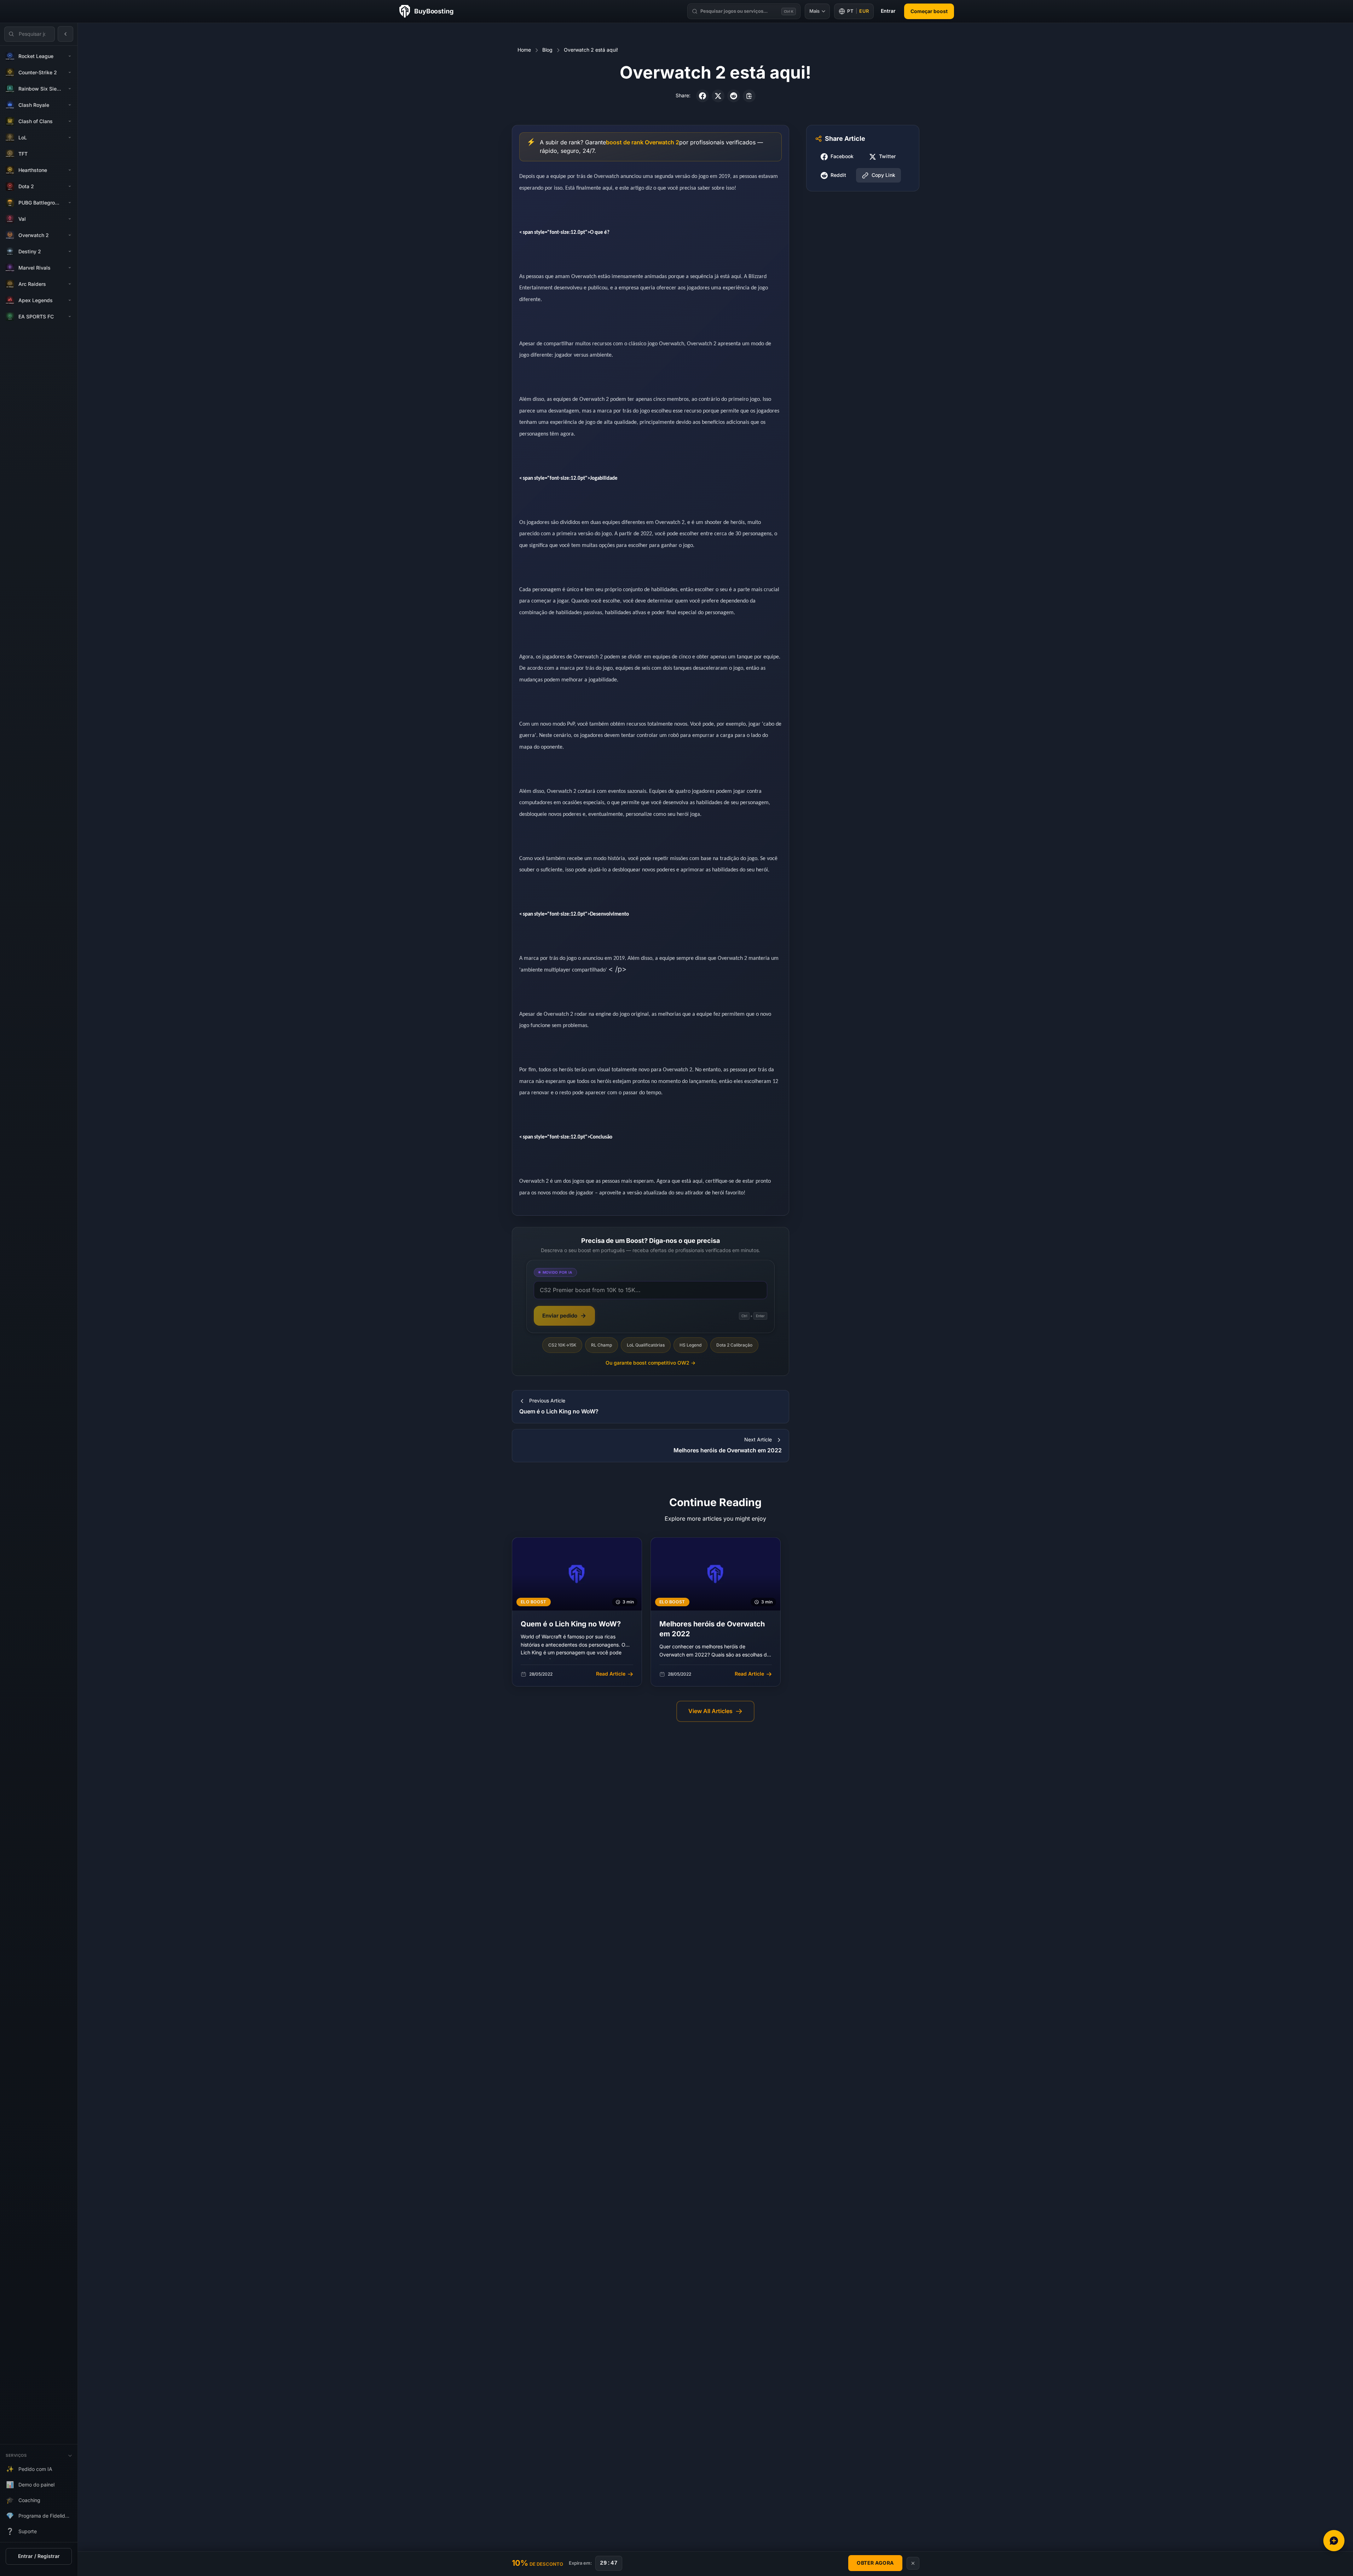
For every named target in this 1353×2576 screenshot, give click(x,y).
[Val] (70, 219)
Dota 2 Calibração (734, 1345)
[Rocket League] (70, 56)
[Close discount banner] (913, 2563)
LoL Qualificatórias (646, 1345)
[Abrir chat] (1334, 2541)
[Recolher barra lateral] (65, 34)
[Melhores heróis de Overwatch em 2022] (716, 1612)
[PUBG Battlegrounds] (70, 203)
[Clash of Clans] (70, 121)
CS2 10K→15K (562, 1345)
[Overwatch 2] (70, 235)
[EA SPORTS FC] (70, 317)
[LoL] (70, 138)
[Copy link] (749, 96)
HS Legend (690, 1345)
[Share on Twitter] (718, 96)
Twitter (887, 157)
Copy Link (883, 175)
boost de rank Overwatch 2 (643, 142)
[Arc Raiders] (70, 284)
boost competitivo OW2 (651, 1363)
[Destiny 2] (70, 252)
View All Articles (710, 1711)
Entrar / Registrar (39, 2556)
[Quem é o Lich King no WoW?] (577, 1612)
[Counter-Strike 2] (70, 73)
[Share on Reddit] (734, 96)
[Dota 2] (70, 186)
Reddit (838, 175)
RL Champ (602, 1345)
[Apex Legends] (70, 300)
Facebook (842, 157)
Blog (547, 50)
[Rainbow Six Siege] (70, 89)
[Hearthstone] (70, 170)
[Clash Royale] (70, 105)
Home (524, 50)
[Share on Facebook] (702, 96)
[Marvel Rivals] (70, 268)
